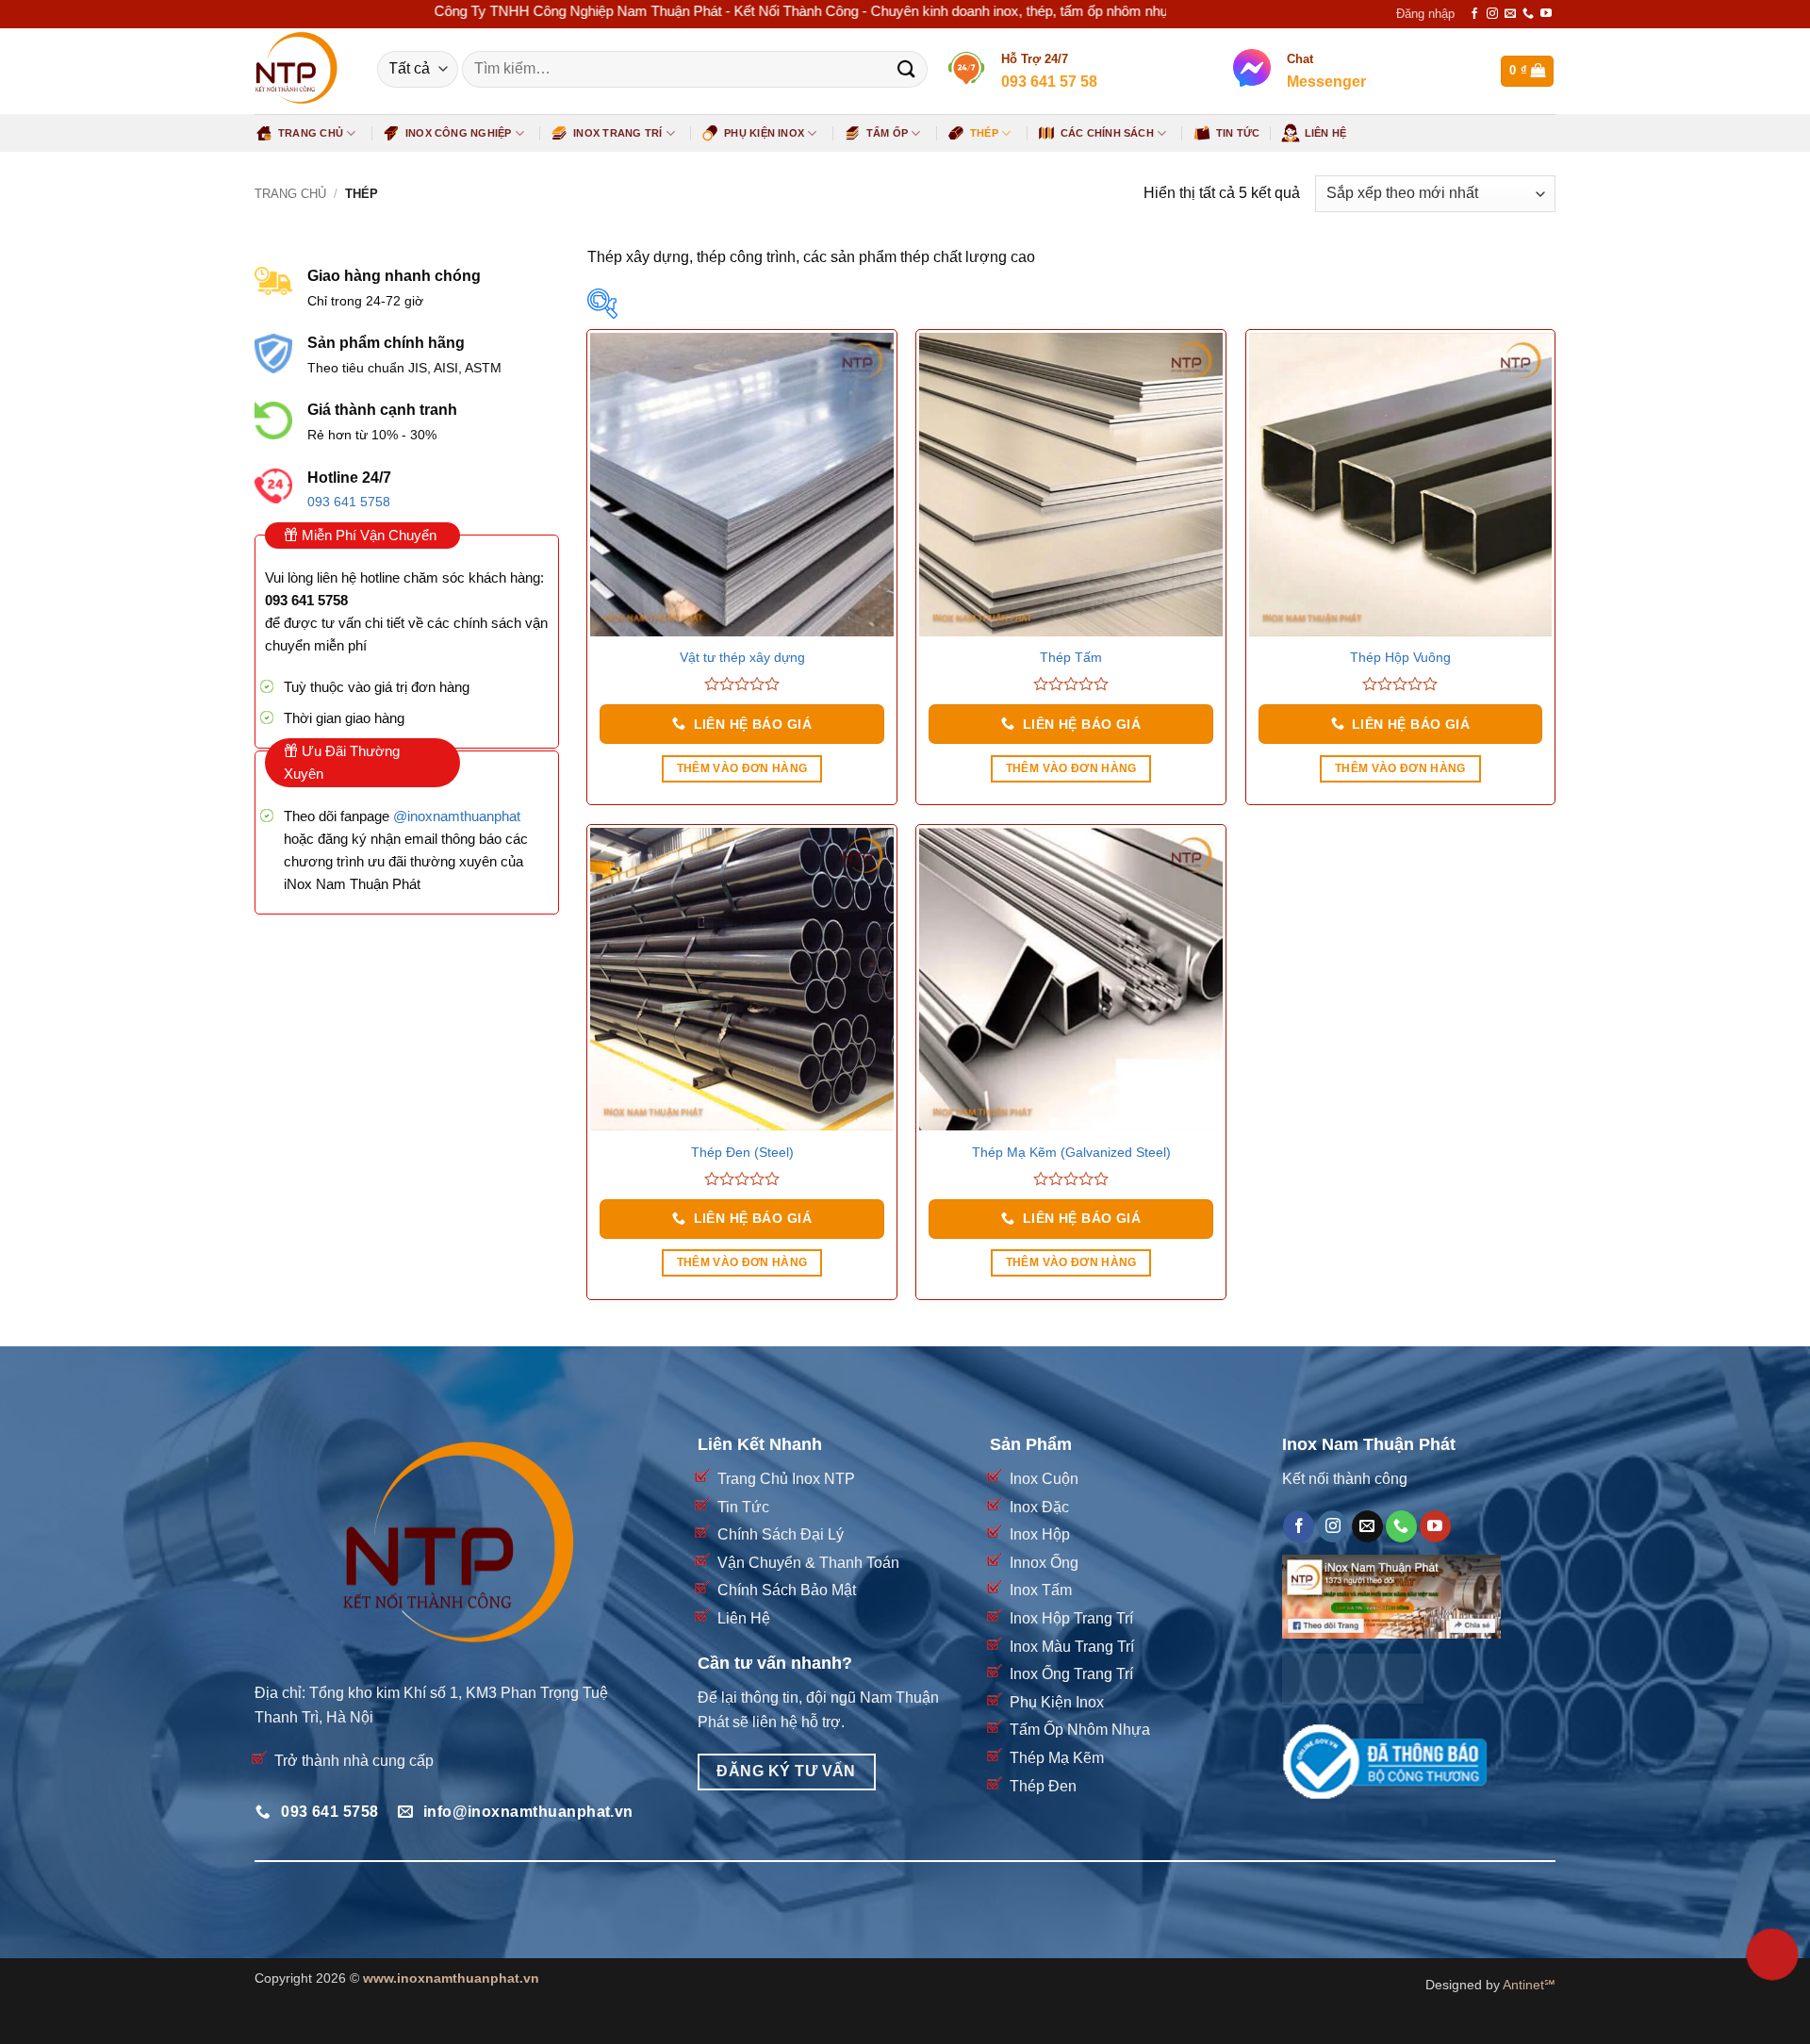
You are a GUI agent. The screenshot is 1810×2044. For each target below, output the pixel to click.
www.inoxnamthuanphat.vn (451, 1978)
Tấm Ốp (887, 133)
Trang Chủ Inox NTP (786, 1479)
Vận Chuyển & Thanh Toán (808, 1563)
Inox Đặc (1039, 1507)
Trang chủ (290, 194)
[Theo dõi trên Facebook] (1474, 14)
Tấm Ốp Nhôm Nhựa (1080, 1730)
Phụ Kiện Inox (764, 133)
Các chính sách (1107, 133)
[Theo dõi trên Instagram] (1492, 14)
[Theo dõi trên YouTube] (1546, 14)
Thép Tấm (1071, 657)
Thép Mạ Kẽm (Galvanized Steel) (1071, 1152)
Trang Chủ (311, 133)
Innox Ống (1044, 1563)
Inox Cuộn (1044, 1479)
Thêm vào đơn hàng (742, 768)
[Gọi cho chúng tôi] (1528, 14)
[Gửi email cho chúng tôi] (1510, 14)
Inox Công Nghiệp (459, 133)
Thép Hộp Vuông (1400, 657)
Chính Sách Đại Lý (781, 1534)
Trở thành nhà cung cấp (354, 1761)
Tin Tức (1238, 133)
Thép (984, 133)
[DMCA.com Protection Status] (1353, 1678)
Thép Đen (1043, 1786)
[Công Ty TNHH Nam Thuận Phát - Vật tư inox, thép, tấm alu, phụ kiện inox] (302, 71)
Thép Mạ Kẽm (1057, 1758)
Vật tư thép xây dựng (742, 657)
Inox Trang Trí (617, 133)
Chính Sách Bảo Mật (787, 1590)
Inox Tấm (1041, 1590)
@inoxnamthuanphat (457, 816)
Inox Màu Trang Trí (1072, 1647)
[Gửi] (906, 69)
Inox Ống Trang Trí (1071, 1674)
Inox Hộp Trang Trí (1071, 1618)
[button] (1425, 14)
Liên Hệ (1326, 133)
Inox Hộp (1040, 1534)
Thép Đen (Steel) (742, 1152)
